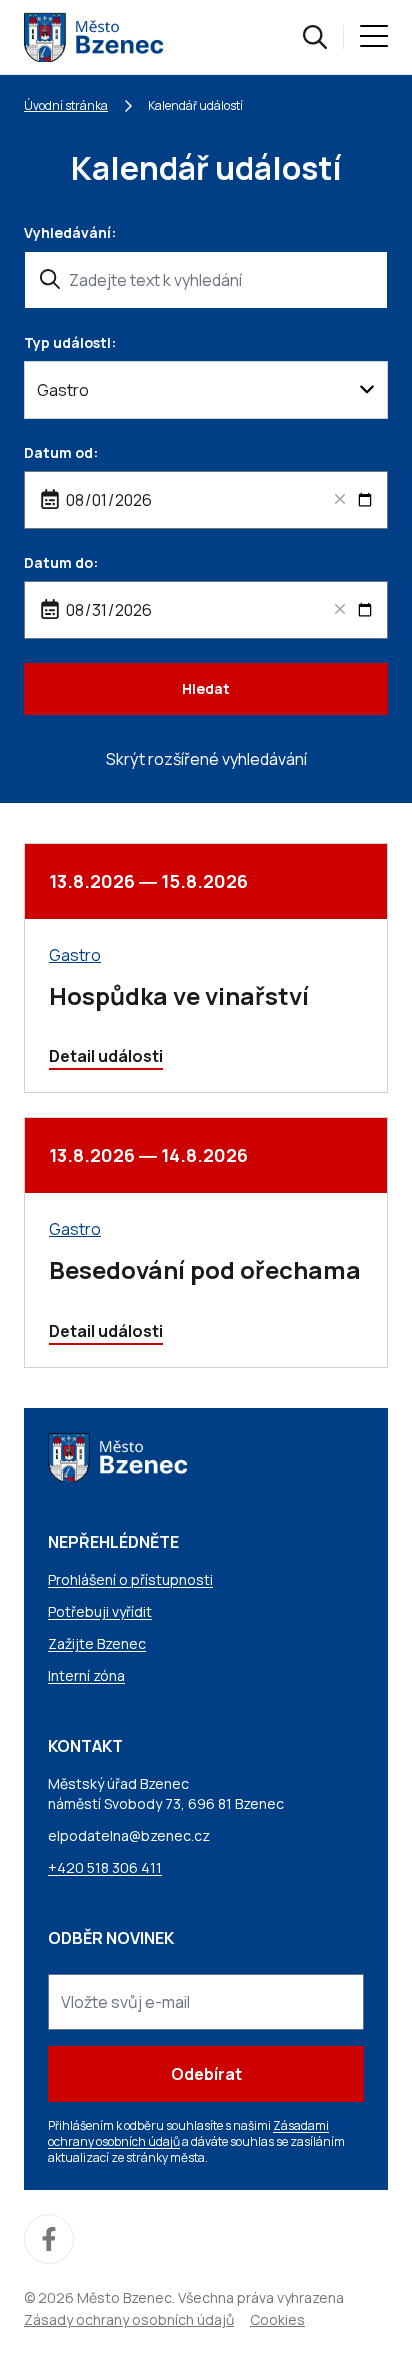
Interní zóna (86, 1675)
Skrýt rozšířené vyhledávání (206, 759)
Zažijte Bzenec (97, 1643)
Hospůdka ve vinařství (179, 995)
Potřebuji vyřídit (100, 1611)
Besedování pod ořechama (205, 1269)
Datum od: (61, 452)
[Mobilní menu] (374, 37)
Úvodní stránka (66, 105)
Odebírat (206, 2074)
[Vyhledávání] (315, 37)
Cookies (277, 2319)
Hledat (206, 688)
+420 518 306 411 (105, 1867)
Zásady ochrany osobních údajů (129, 2319)
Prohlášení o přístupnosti (130, 1579)
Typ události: (70, 342)
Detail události (106, 1056)
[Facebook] (49, 2239)
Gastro (75, 955)
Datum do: (61, 562)
